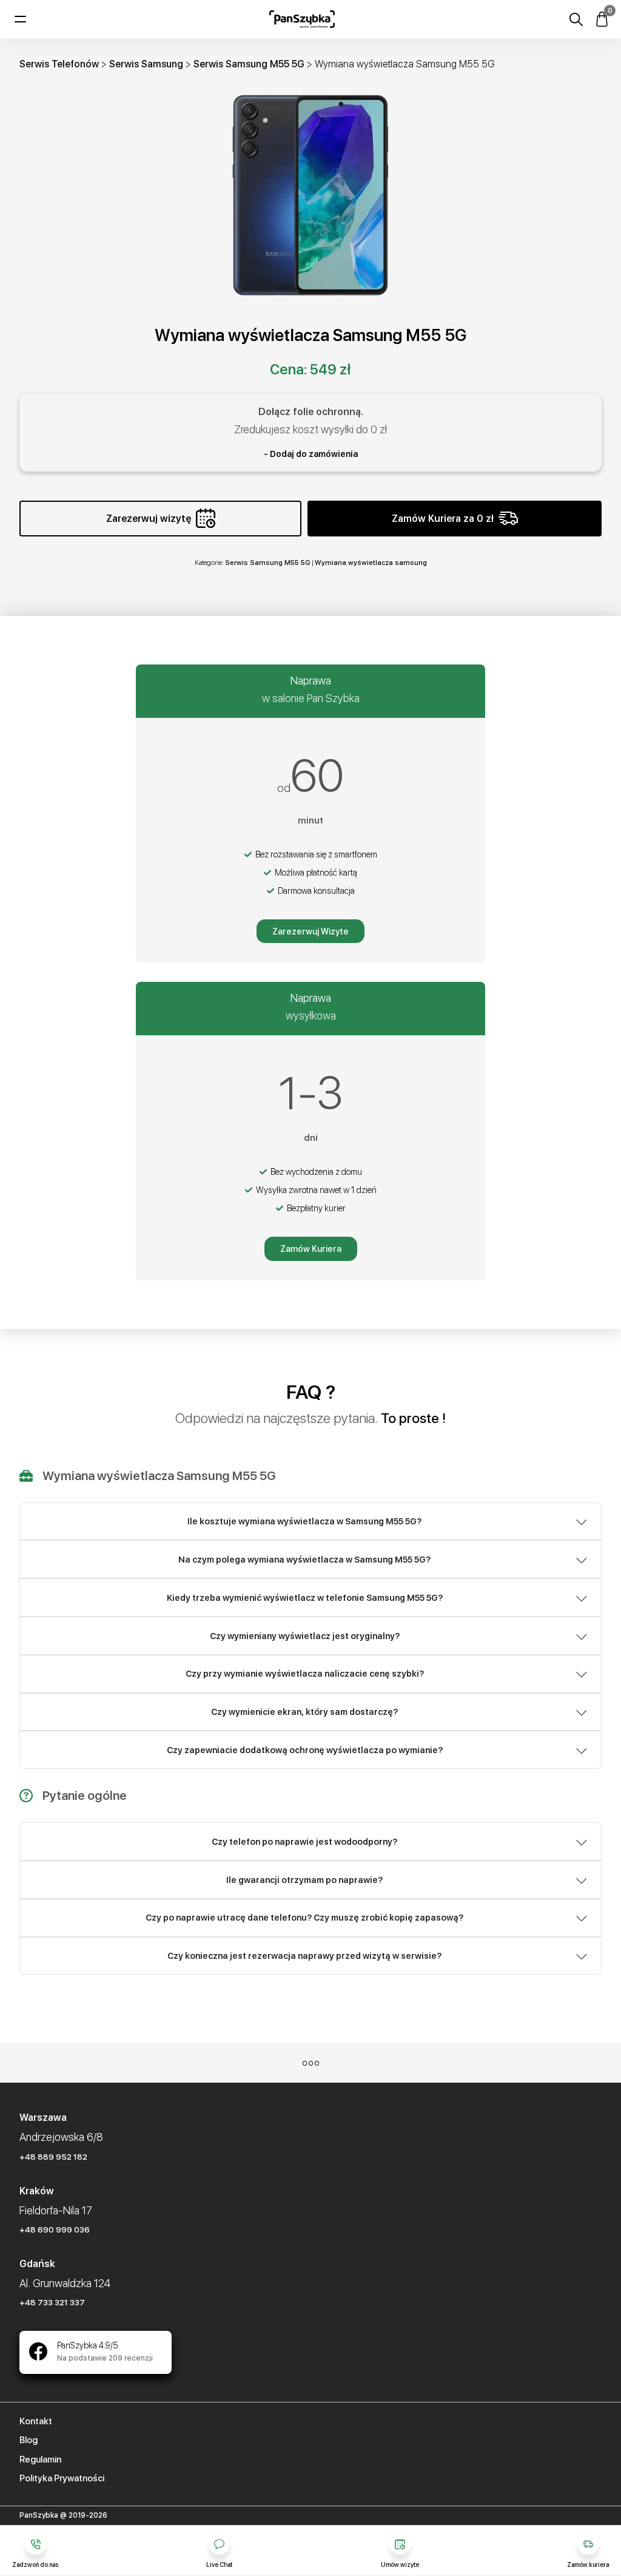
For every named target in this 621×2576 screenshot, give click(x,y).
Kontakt (36, 2421)
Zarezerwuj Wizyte (310, 931)
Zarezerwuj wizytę (149, 519)
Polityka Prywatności (62, 2478)
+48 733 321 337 (52, 2302)
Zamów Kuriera (311, 1249)
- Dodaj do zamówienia (311, 454)
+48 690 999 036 (55, 2229)
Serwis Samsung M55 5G (249, 64)
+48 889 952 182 (53, 2157)
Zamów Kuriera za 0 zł (443, 519)
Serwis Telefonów (59, 64)
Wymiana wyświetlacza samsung (371, 563)
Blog (29, 2440)
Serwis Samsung (146, 64)
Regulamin (40, 2459)
